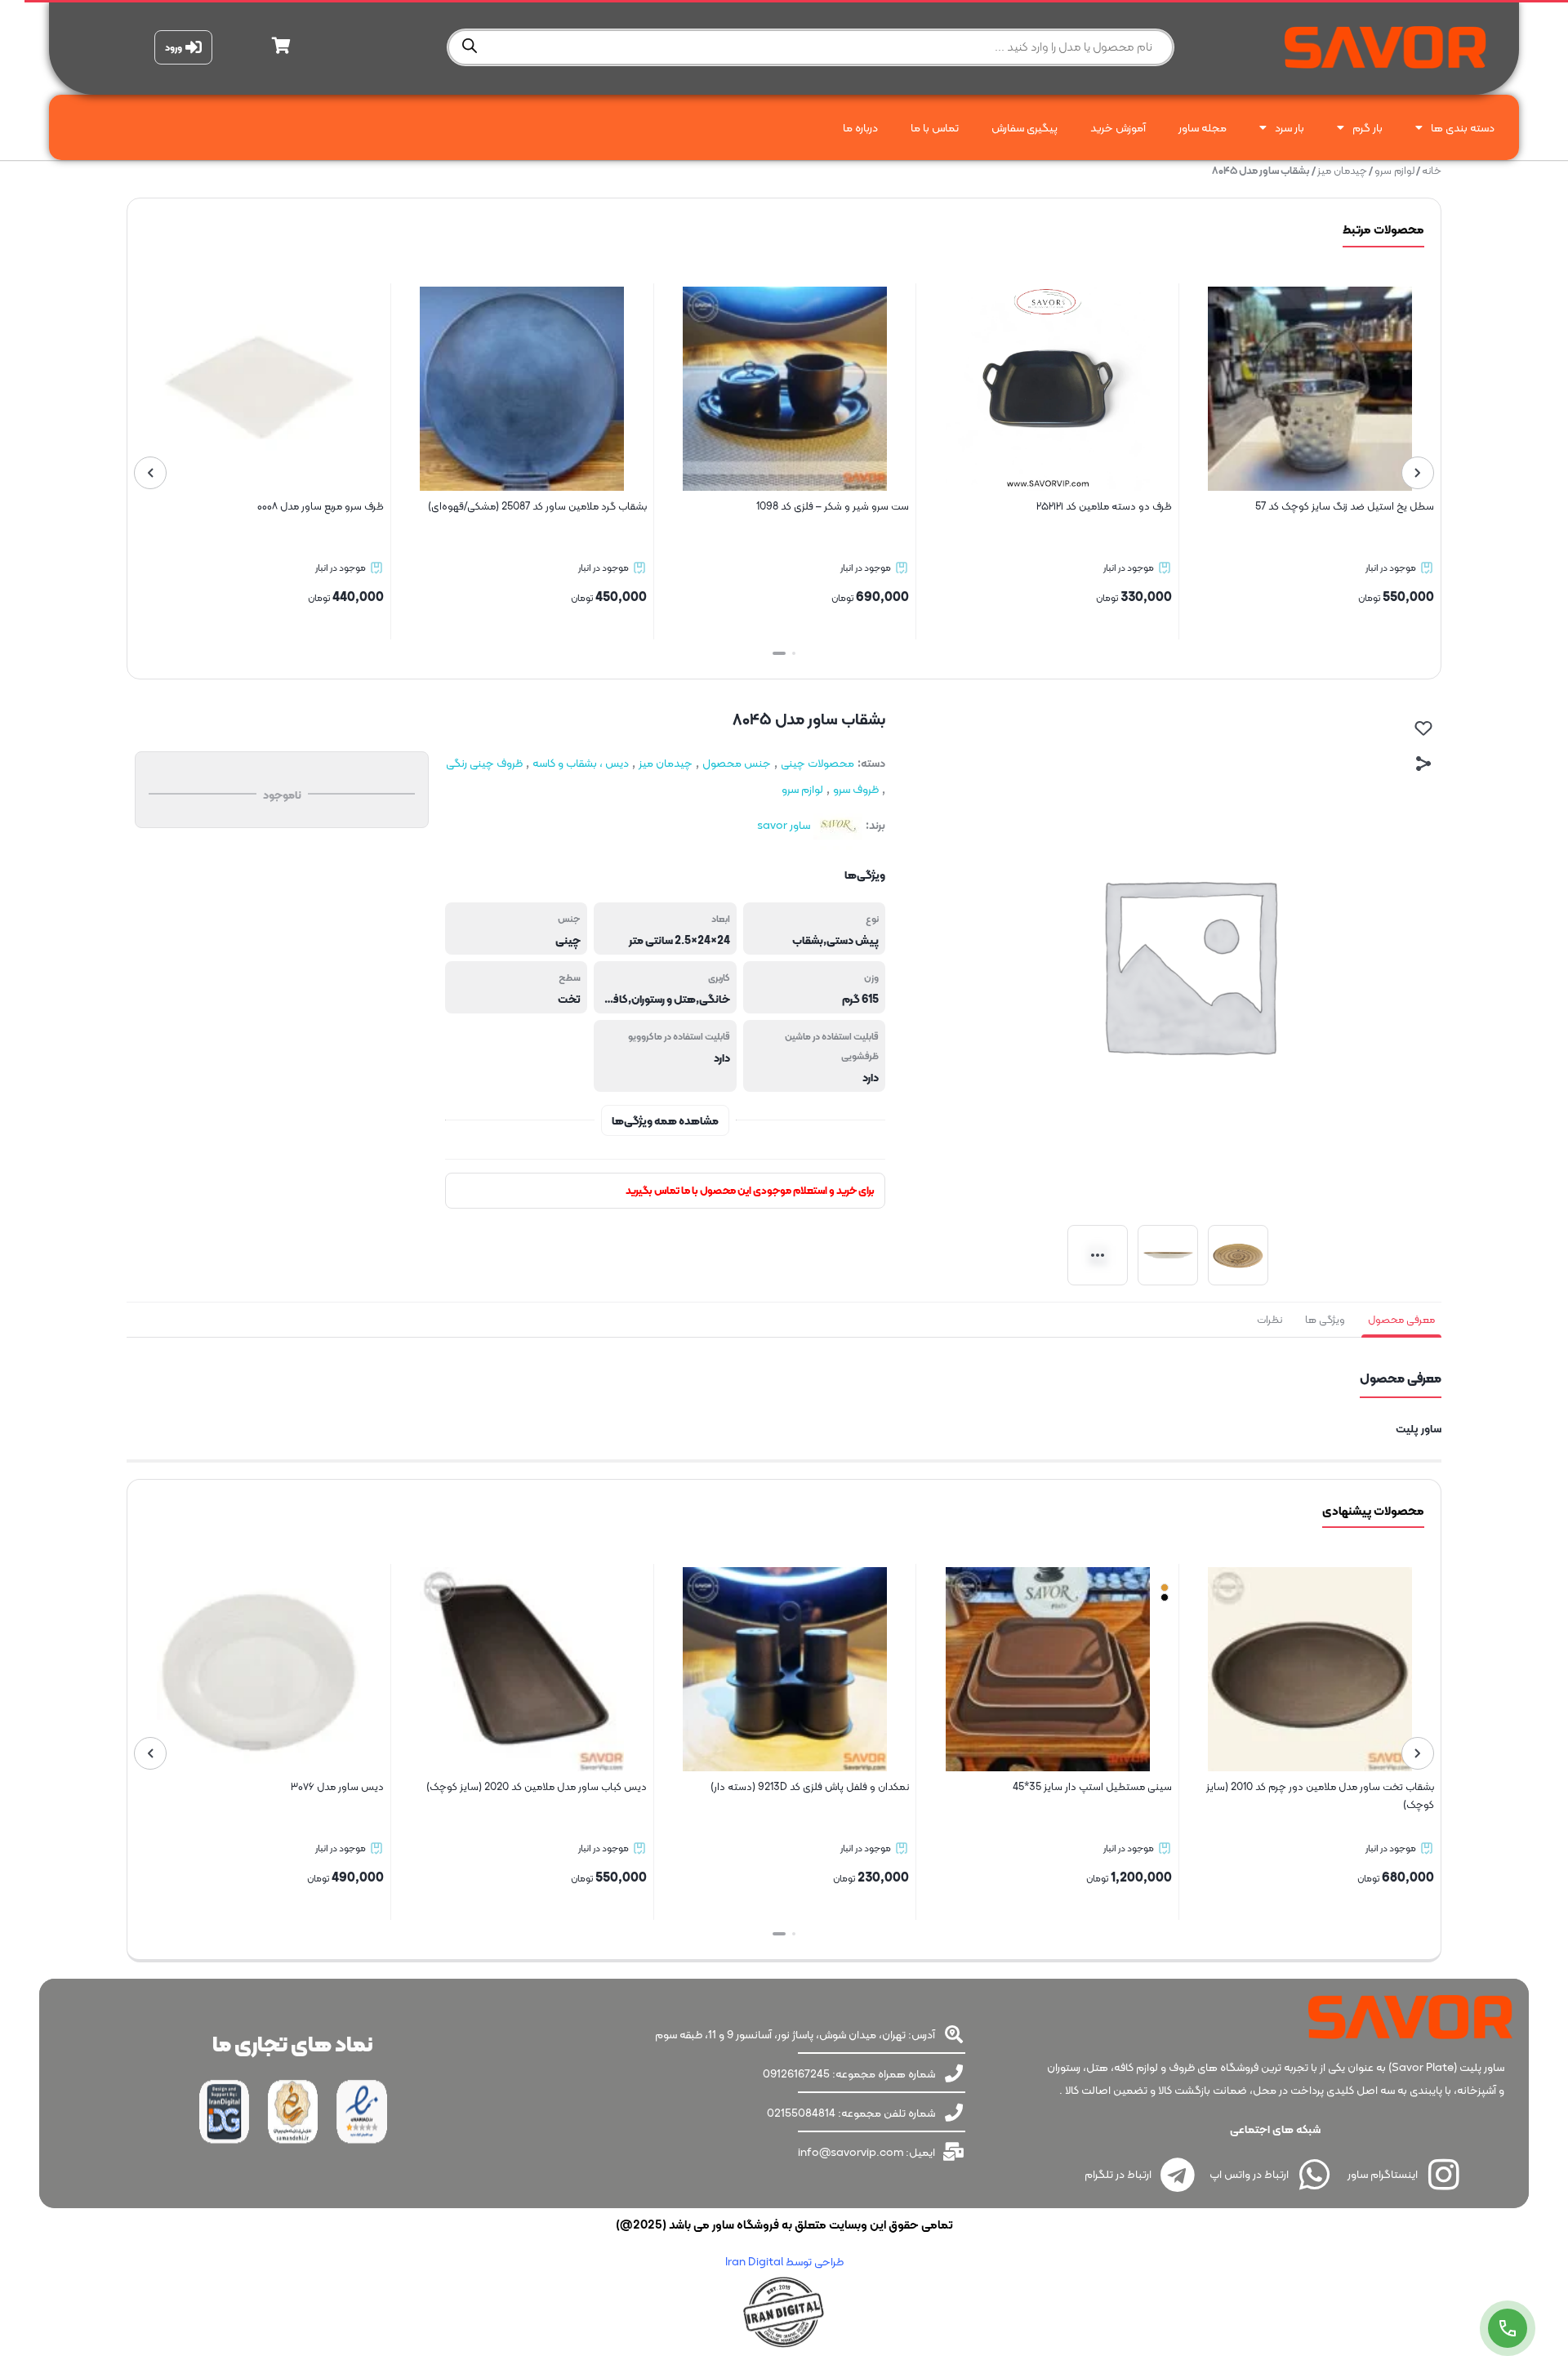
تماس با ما (935, 127)
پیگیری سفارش (1025, 127)
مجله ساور (1203, 127)
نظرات (1270, 1319)
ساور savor (784, 825)
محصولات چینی (817, 763)
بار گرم (1368, 127)
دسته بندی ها (1463, 127)
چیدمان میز (1342, 170)
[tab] (1401, 1320)
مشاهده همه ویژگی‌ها (665, 1120)
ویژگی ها (1325, 1319)
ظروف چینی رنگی (484, 763)
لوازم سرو (1394, 170)
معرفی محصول (1401, 1319)
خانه (1432, 170)
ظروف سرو (856, 789)
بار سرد (1290, 127)
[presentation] (1418, 473)
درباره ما (860, 127)
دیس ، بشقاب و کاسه (581, 763)
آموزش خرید (1118, 127)
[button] (789, 653)
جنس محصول (737, 763)
